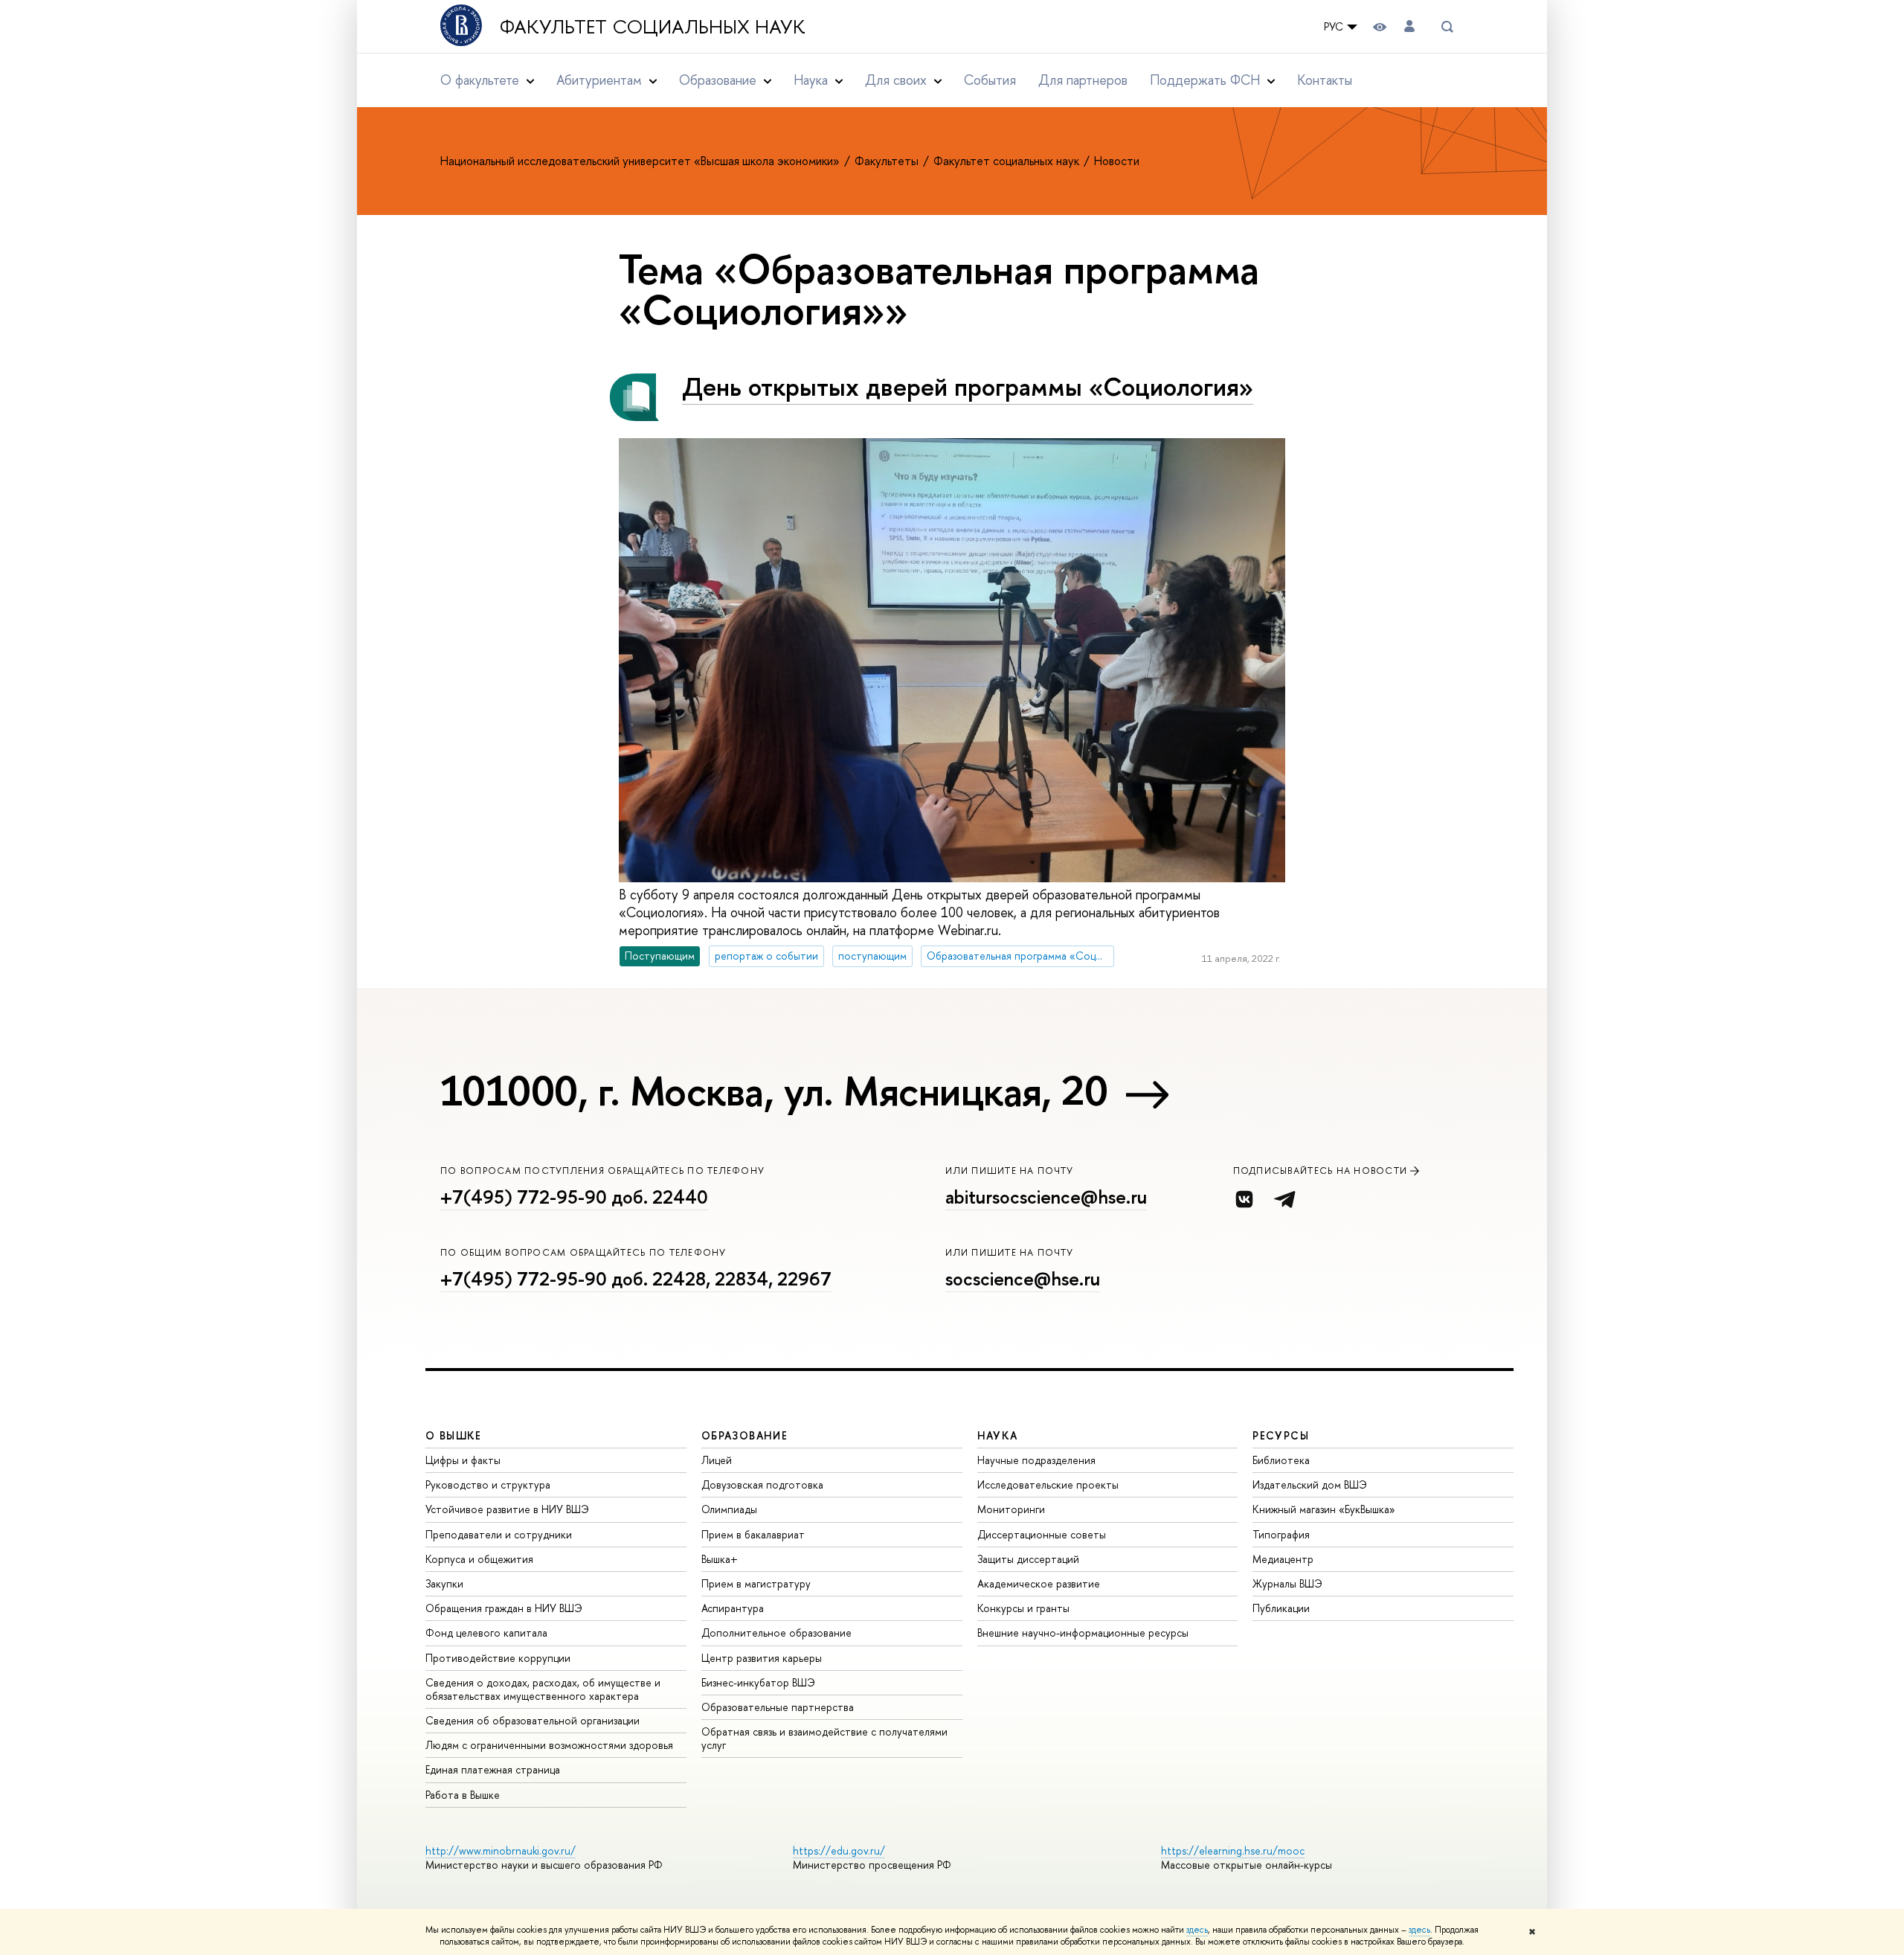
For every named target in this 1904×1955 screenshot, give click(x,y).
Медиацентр (1283, 1559)
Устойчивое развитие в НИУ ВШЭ (507, 1509)
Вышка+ (720, 1559)
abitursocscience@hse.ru (1046, 1197)
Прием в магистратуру (756, 1583)
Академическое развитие (1039, 1583)
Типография (1281, 1534)
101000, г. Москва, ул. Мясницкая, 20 (774, 1091)
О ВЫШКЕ (454, 1435)
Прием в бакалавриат (753, 1534)
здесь (1197, 1930)
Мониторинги (1011, 1509)
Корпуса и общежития (479, 1559)
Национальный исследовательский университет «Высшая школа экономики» (641, 161)
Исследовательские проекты (1048, 1484)
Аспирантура (733, 1608)
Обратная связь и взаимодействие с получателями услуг (824, 1738)
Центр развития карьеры (762, 1658)
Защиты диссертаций (1028, 1559)
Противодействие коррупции (498, 1658)
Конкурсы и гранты (1023, 1608)
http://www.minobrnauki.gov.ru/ (501, 1850)
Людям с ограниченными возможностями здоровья (549, 1745)
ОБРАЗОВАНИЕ (744, 1435)
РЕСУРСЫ (1281, 1435)
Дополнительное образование (776, 1633)
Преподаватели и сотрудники (499, 1534)
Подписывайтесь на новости (1321, 1171)
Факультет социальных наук (653, 27)
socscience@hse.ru (1023, 1279)
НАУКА (998, 1435)
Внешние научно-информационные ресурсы (1083, 1633)
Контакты (1325, 80)
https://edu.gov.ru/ (839, 1850)
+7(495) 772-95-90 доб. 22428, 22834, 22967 (636, 1279)
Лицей (717, 1460)
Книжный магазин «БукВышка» (1324, 1509)
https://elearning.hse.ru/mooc (1233, 1850)
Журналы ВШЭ (1287, 1583)
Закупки (444, 1583)
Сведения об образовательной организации (533, 1720)
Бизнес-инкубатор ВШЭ (758, 1682)
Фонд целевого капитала (486, 1633)
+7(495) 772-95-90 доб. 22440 (574, 1197)
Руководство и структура (488, 1484)
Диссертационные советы (1042, 1534)
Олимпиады (729, 1509)
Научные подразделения (1036, 1460)
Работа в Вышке (463, 1795)
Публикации (1281, 1608)
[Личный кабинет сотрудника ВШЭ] (1409, 26)
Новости (1117, 161)
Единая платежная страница (493, 1769)
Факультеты (888, 161)
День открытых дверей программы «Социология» (968, 386)
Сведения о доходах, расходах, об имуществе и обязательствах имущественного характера (543, 1689)
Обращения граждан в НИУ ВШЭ (504, 1608)
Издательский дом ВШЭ (1310, 1484)
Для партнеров (1083, 80)
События (990, 80)
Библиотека (1281, 1460)
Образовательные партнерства (778, 1707)
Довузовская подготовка (762, 1484)
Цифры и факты (463, 1460)
